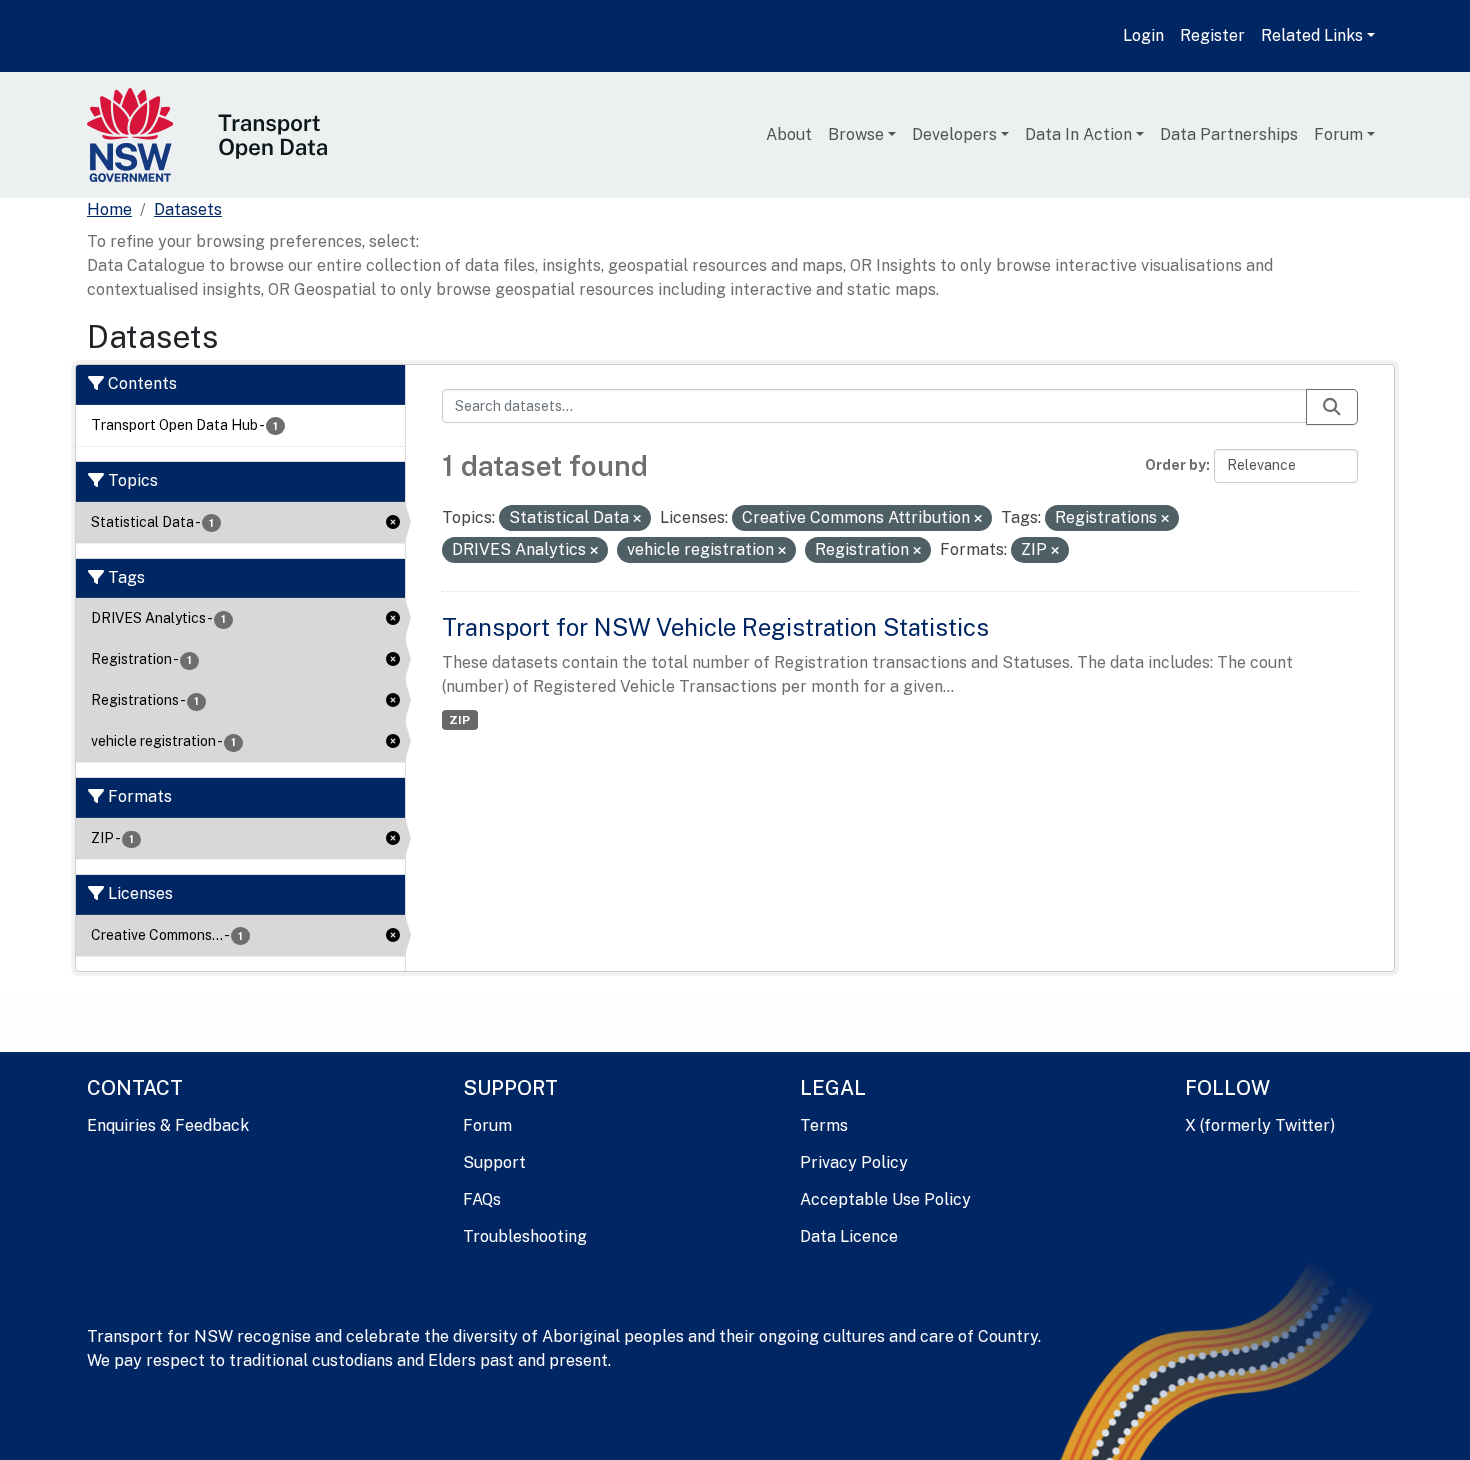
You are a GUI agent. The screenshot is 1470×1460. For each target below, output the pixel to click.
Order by (1175, 465)
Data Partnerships (1229, 134)
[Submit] (1332, 407)
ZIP (459, 720)
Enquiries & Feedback (168, 1125)
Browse (856, 134)
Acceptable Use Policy (885, 1199)
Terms (824, 1125)
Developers (954, 134)
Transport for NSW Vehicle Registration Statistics (715, 627)
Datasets (188, 209)
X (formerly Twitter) (1260, 1125)
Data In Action (1078, 134)
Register (1212, 35)
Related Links (1312, 35)
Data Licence (849, 1236)
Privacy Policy (854, 1162)
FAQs (482, 1199)
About (789, 134)
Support (494, 1162)
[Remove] (637, 519)
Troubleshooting (525, 1236)
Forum (1338, 134)
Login (1143, 35)
